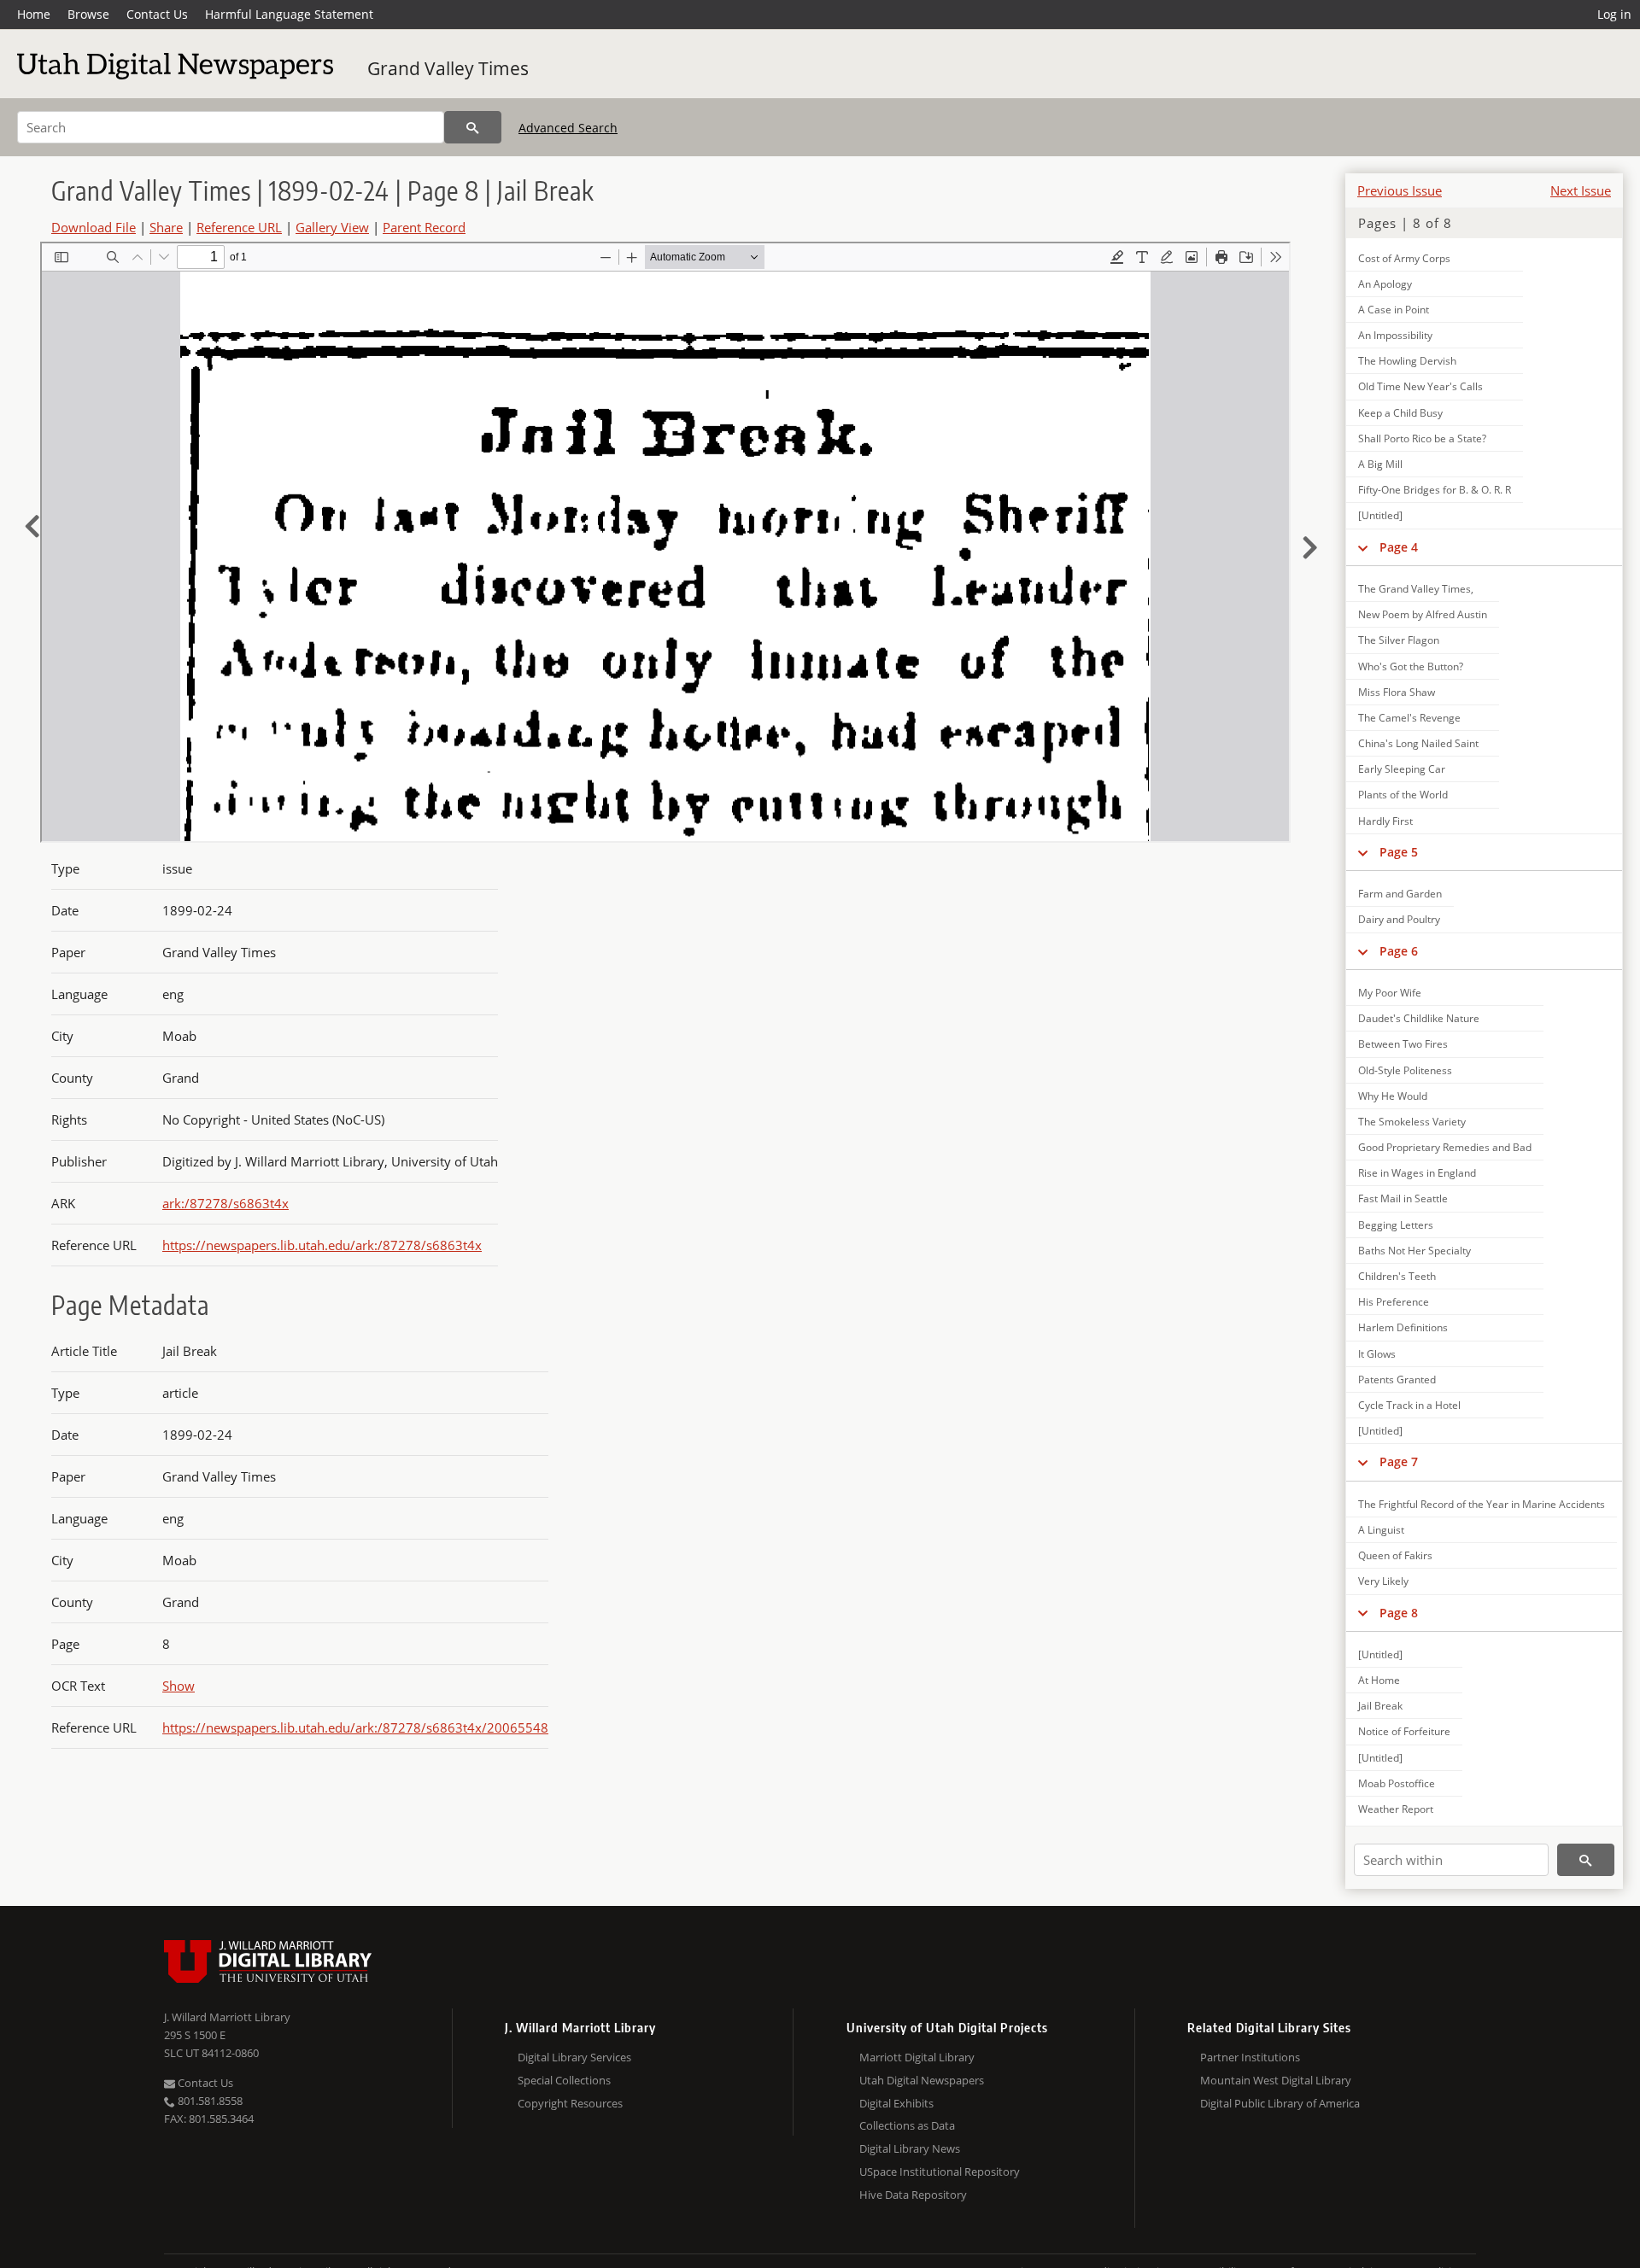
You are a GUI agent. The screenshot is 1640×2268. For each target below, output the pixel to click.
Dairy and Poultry (1399, 919)
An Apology (1385, 284)
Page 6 (1399, 951)
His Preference (1394, 1302)
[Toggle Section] (1363, 547)
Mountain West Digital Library (1276, 2080)
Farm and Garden (1400, 894)
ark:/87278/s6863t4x (225, 1203)
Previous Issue (1400, 190)
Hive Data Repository (913, 2195)
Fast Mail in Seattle (1403, 1198)
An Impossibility (1395, 335)
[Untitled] (1380, 515)
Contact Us (157, 14)
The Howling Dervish (1407, 361)
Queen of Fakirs (1395, 1555)
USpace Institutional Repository (940, 2172)
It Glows (1377, 1354)
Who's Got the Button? (1411, 666)
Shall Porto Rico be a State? (1422, 438)
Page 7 (1399, 1461)
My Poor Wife (1390, 993)
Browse (88, 14)
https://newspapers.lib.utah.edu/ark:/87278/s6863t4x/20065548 (355, 1727)
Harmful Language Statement (289, 14)
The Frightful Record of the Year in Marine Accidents (1482, 1504)
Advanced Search (568, 128)
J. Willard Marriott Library (227, 2017)
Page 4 (1399, 547)
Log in (1614, 14)
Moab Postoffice (1397, 1783)
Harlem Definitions (1403, 1327)
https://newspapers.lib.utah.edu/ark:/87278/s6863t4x (322, 1245)
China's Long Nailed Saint (1418, 743)
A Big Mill (1380, 464)
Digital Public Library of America (1280, 2103)
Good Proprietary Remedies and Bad (1445, 1147)
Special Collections (564, 2080)
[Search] (473, 127)
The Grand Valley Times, (1416, 589)
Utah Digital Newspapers (922, 2080)
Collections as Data (907, 2125)
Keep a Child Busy (1400, 413)
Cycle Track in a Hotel (1409, 1405)
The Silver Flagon (1399, 640)
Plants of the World (1403, 795)
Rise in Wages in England (1417, 1173)
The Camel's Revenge (1409, 718)
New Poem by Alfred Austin (1423, 614)
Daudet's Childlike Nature (1419, 1018)
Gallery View (332, 227)
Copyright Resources (570, 2103)
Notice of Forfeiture (1404, 1731)
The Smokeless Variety (1412, 1122)
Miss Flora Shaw (1397, 692)
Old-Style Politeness (1405, 1070)
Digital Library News (910, 2148)
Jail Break (1380, 1706)
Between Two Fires (1403, 1044)
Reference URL (239, 227)
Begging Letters (1396, 1225)
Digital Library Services (574, 2057)
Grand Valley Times (448, 68)
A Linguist (1381, 1530)
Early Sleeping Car (1402, 769)
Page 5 (1399, 852)
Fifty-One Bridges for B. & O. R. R (1435, 490)
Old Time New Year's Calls (1420, 386)
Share (166, 227)
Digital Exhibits (896, 2103)
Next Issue (1581, 190)
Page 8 (1399, 1613)
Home (34, 14)
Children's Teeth (1397, 1276)
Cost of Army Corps (1404, 258)
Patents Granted (1397, 1380)
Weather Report (1396, 1809)
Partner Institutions (1250, 2057)
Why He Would (1393, 1096)
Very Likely (1383, 1581)
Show (179, 1686)
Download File (94, 227)
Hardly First (1385, 821)
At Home (1379, 1680)
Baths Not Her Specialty (1414, 1251)
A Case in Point (1394, 310)
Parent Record (424, 227)
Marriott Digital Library (917, 2057)
